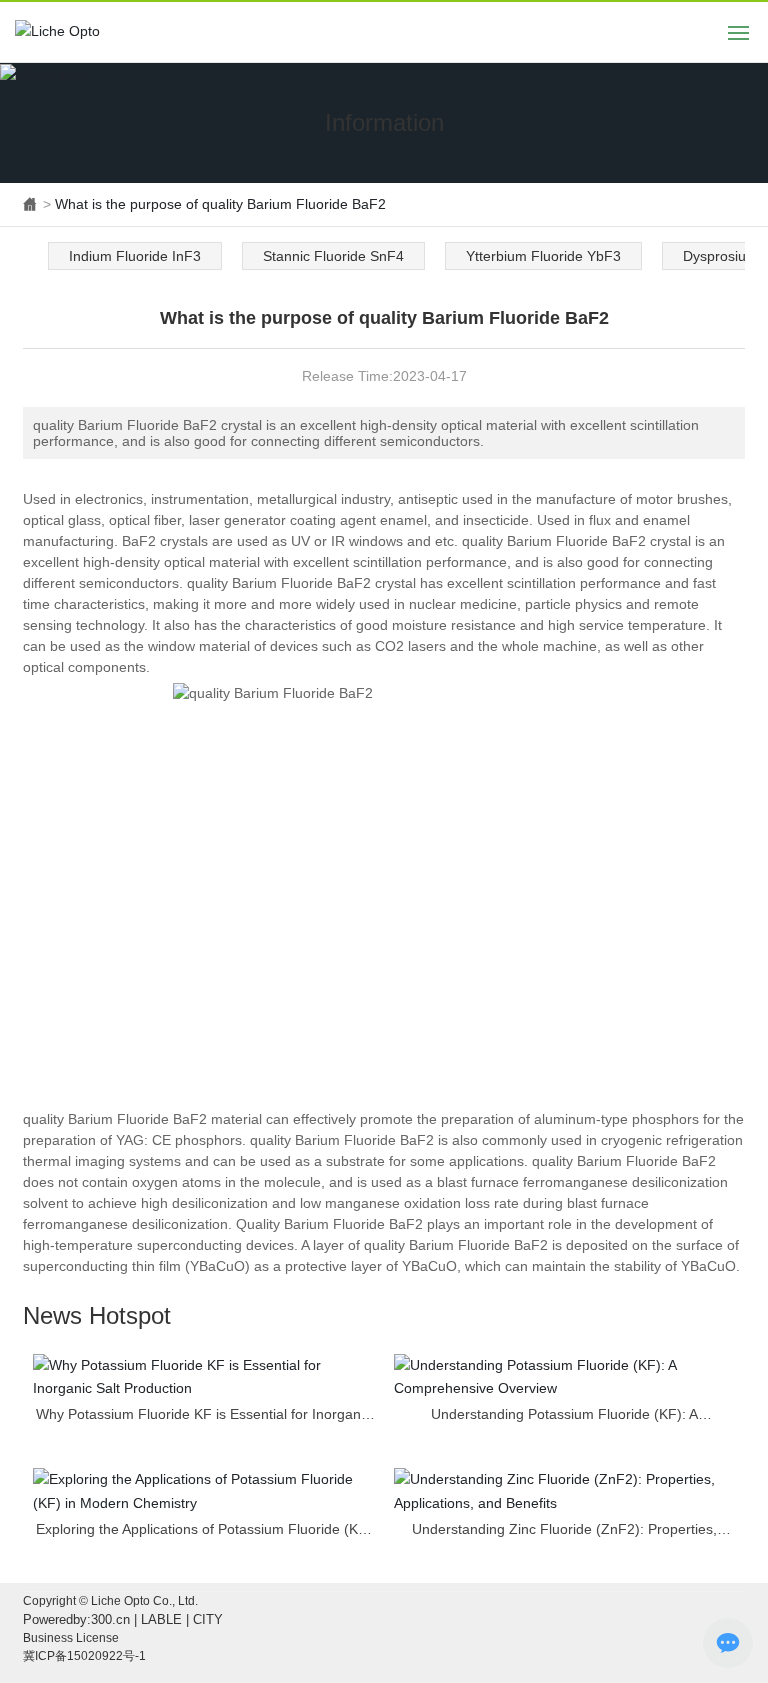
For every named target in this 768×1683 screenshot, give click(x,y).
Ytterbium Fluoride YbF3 (543, 256)
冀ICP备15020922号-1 (84, 1656)
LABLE (161, 1619)
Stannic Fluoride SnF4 (333, 256)
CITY (208, 1619)
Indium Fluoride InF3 (135, 256)
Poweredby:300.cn (76, 1619)
